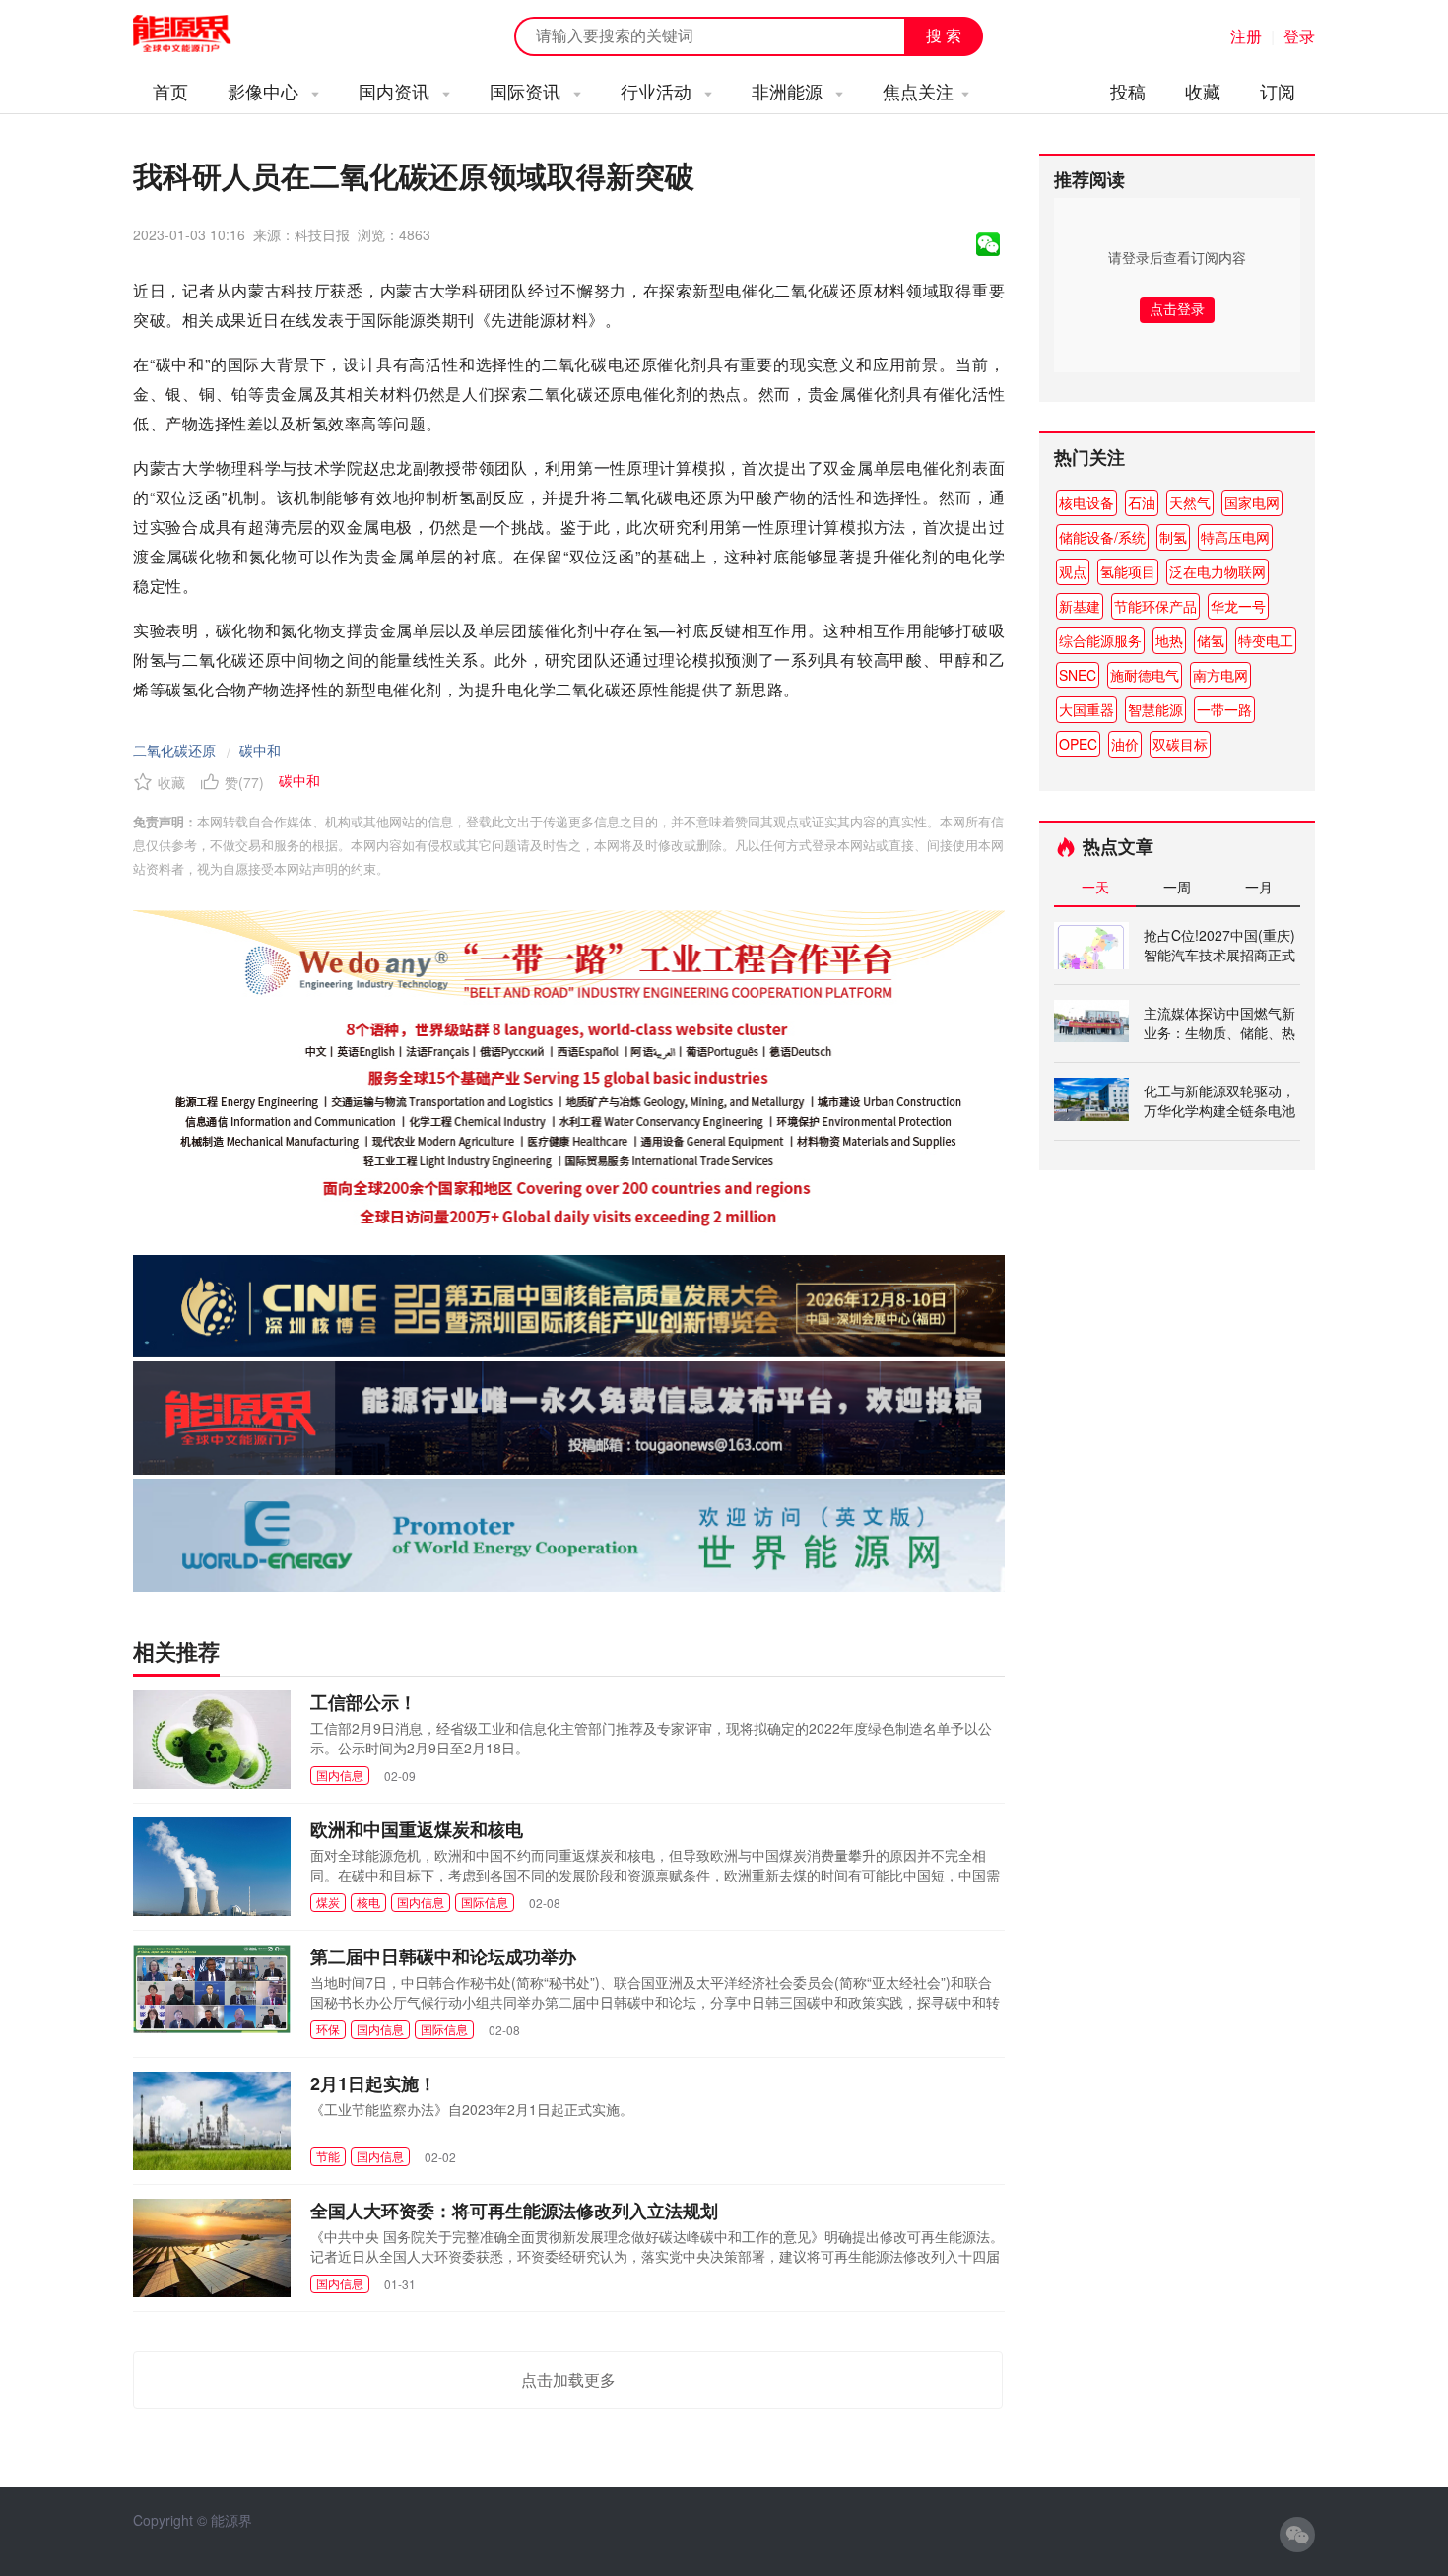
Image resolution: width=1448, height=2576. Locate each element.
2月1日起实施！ (373, 2083)
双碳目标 (1180, 744)
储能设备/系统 (1102, 537)
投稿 (1128, 91)
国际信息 (485, 1902)
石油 (1142, 502)
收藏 (1203, 91)
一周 (1177, 887)
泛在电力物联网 (1218, 571)
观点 (1073, 571)
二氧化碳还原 (174, 750)
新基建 (1080, 606)
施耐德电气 (1145, 675)
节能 (328, 2156)
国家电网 (1252, 502)
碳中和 (260, 750)
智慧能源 (1155, 709)
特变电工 (1266, 640)
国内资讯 (396, 91)
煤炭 (328, 1902)
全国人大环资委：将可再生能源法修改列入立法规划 (514, 2211)
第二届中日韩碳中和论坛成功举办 (443, 1956)
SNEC (1078, 675)
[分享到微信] (988, 244)
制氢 (1173, 537)
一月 (1259, 887)
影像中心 (265, 91)
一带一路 (1224, 709)
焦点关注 (918, 91)
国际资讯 (527, 91)
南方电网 (1220, 675)
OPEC (1078, 744)
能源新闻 (200, 34)
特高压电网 (1235, 537)
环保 (328, 2029)
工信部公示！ (363, 1702)
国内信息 (340, 1775)
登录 (1299, 36)
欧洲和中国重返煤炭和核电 (417, 1829)
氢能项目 (1128, 571)
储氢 (1211, 640)
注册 (1246, 36)
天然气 (1190, 502)
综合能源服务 (1100, 640)
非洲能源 (790, 91)
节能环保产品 (1155, 606)
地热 (1169, 640)
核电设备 (1086, 502)
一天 (1095, 887)
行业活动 (658, 91)
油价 (1125, 744)
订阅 (1278, 91)
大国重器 (1086, 709)
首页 (170, 91)
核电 (368, 1902)
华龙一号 (1238, 606)
